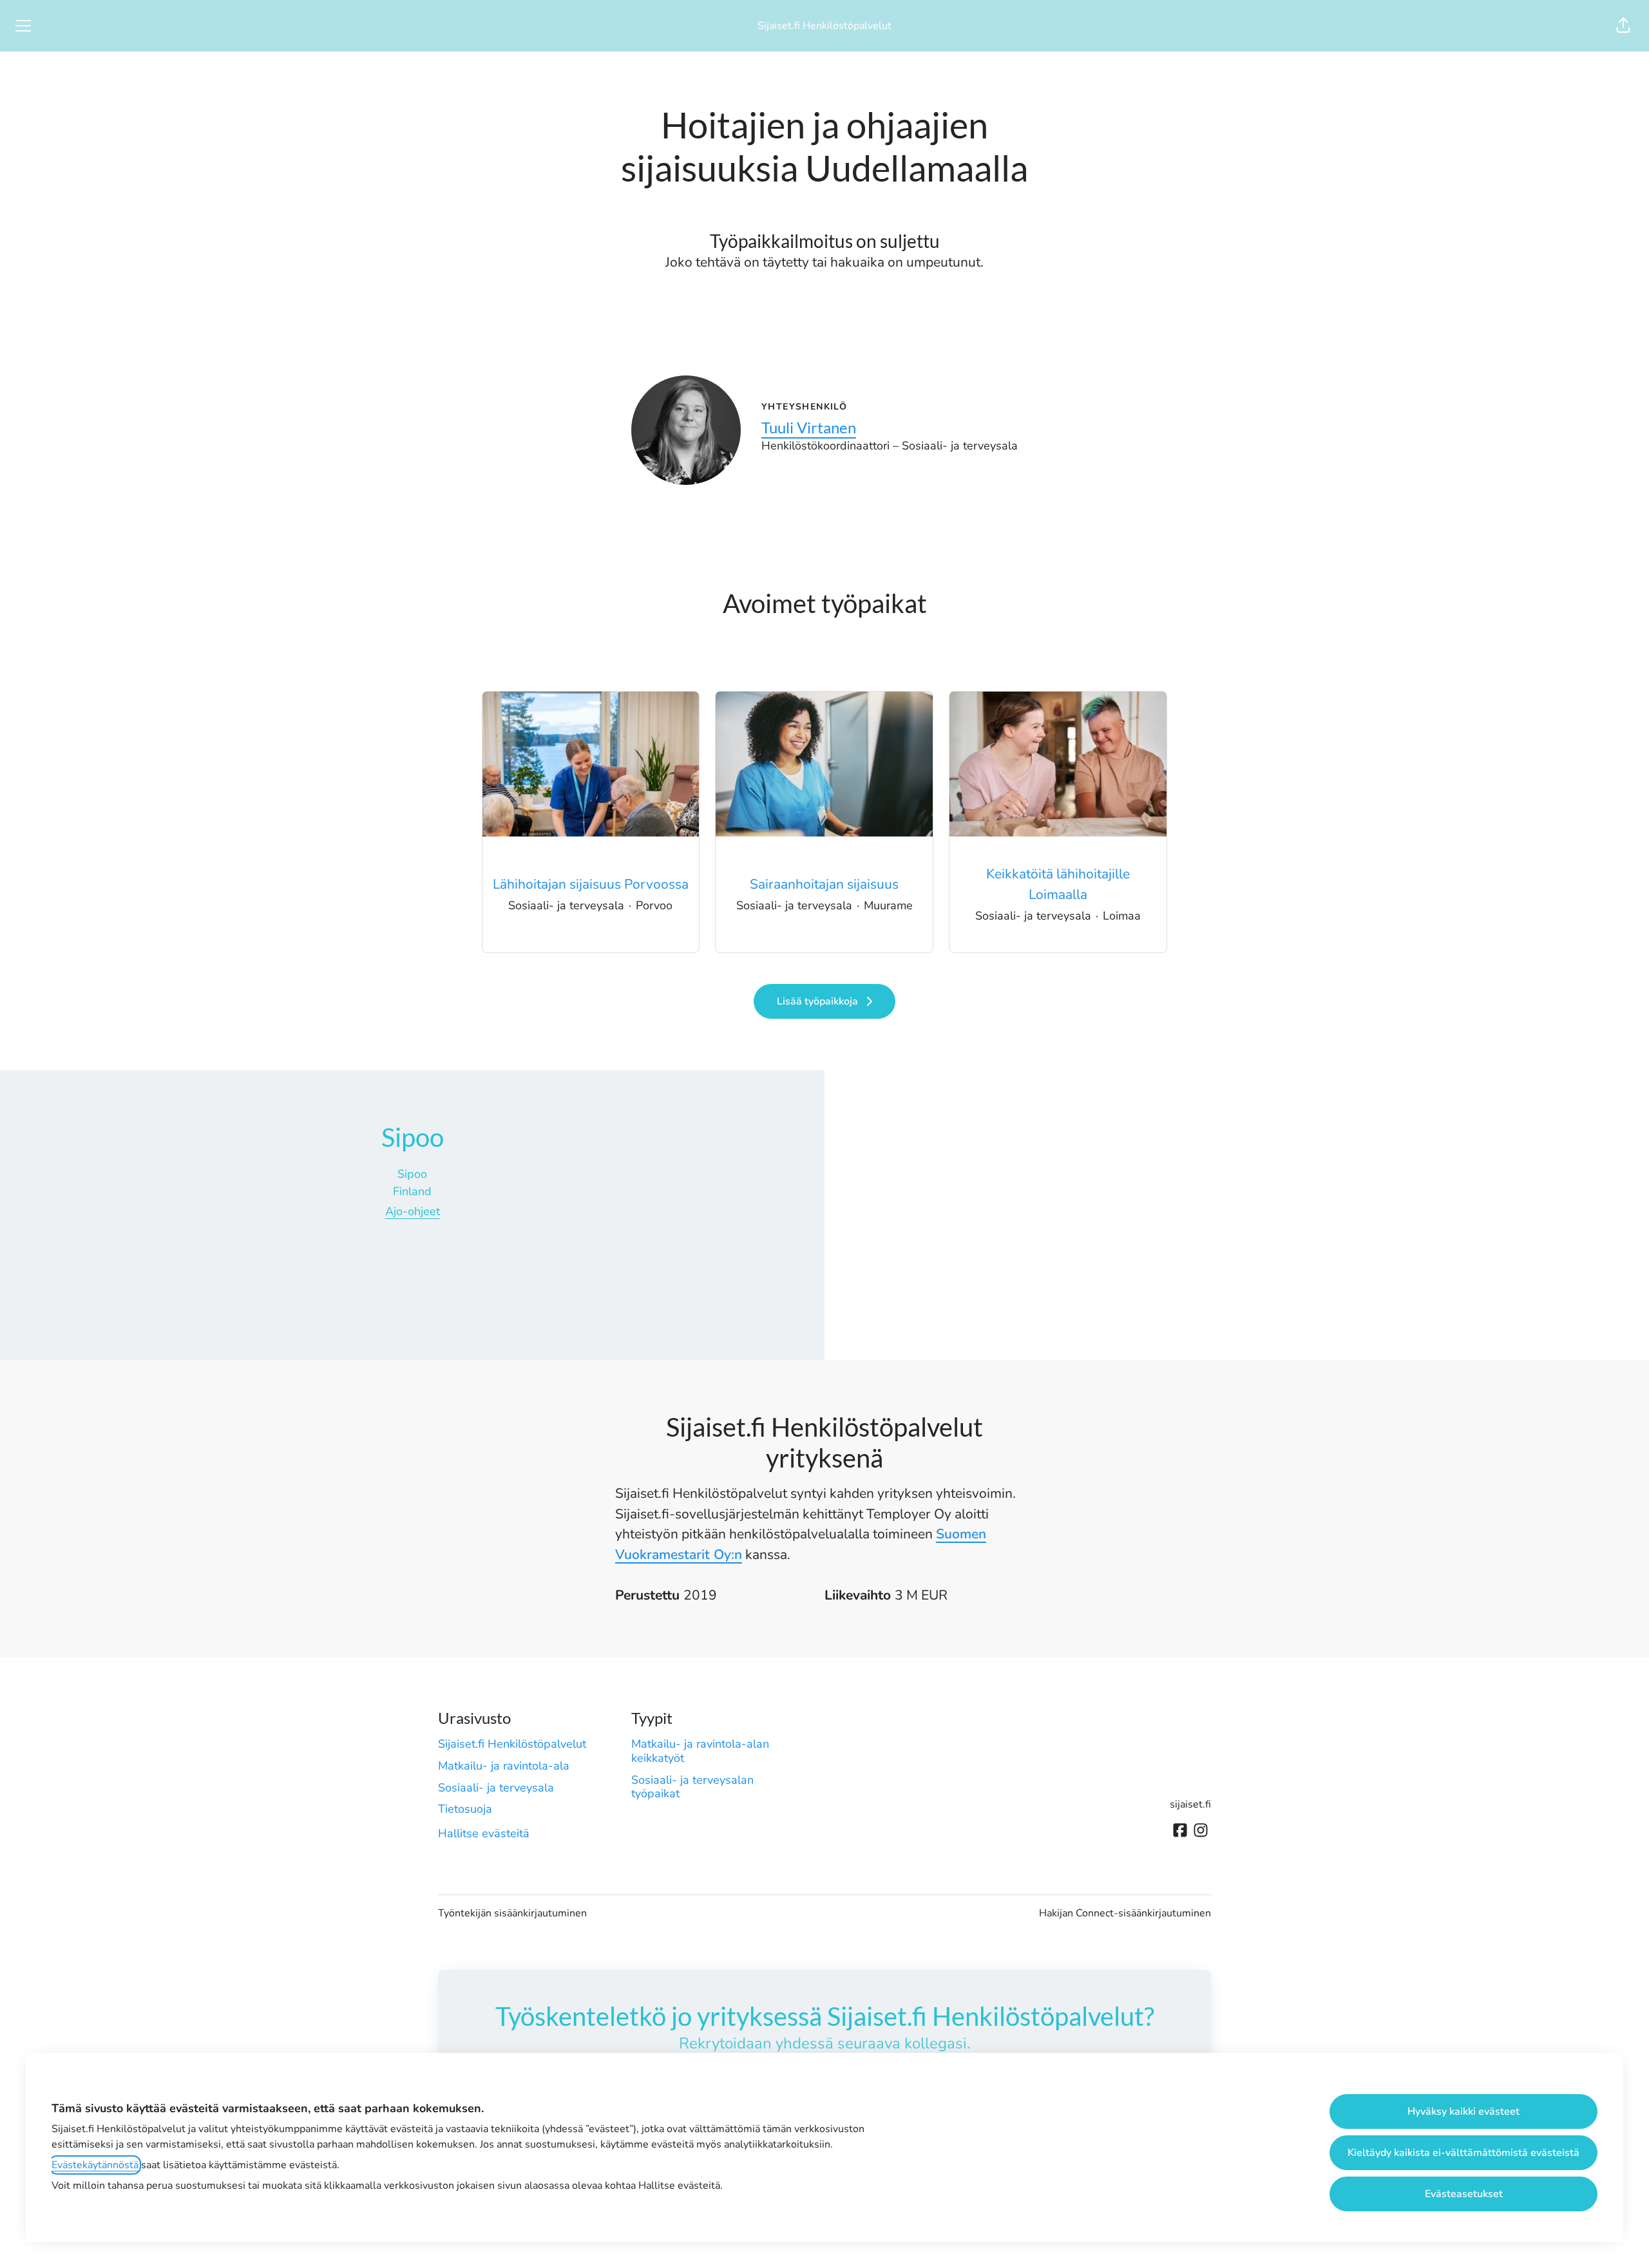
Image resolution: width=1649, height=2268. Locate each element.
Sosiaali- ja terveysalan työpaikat (692, 1787)
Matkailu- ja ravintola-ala (504, 1766)
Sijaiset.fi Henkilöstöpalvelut (824, 26)
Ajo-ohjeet (413, 1211)
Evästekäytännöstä (95, 2165)
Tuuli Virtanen (809, 427)
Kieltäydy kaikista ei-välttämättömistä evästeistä (1463, 2153)
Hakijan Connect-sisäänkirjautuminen (1125, 1913)
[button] (1623, 26)
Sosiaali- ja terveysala (496, 1788)
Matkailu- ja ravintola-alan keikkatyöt (700, 1751)
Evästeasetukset (1464, 2194)
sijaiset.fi (1190, 1804)
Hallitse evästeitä (484, 1833)
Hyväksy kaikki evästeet (1463, 2112)
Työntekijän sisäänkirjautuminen (512, 1913)
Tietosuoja (465, 1809)
